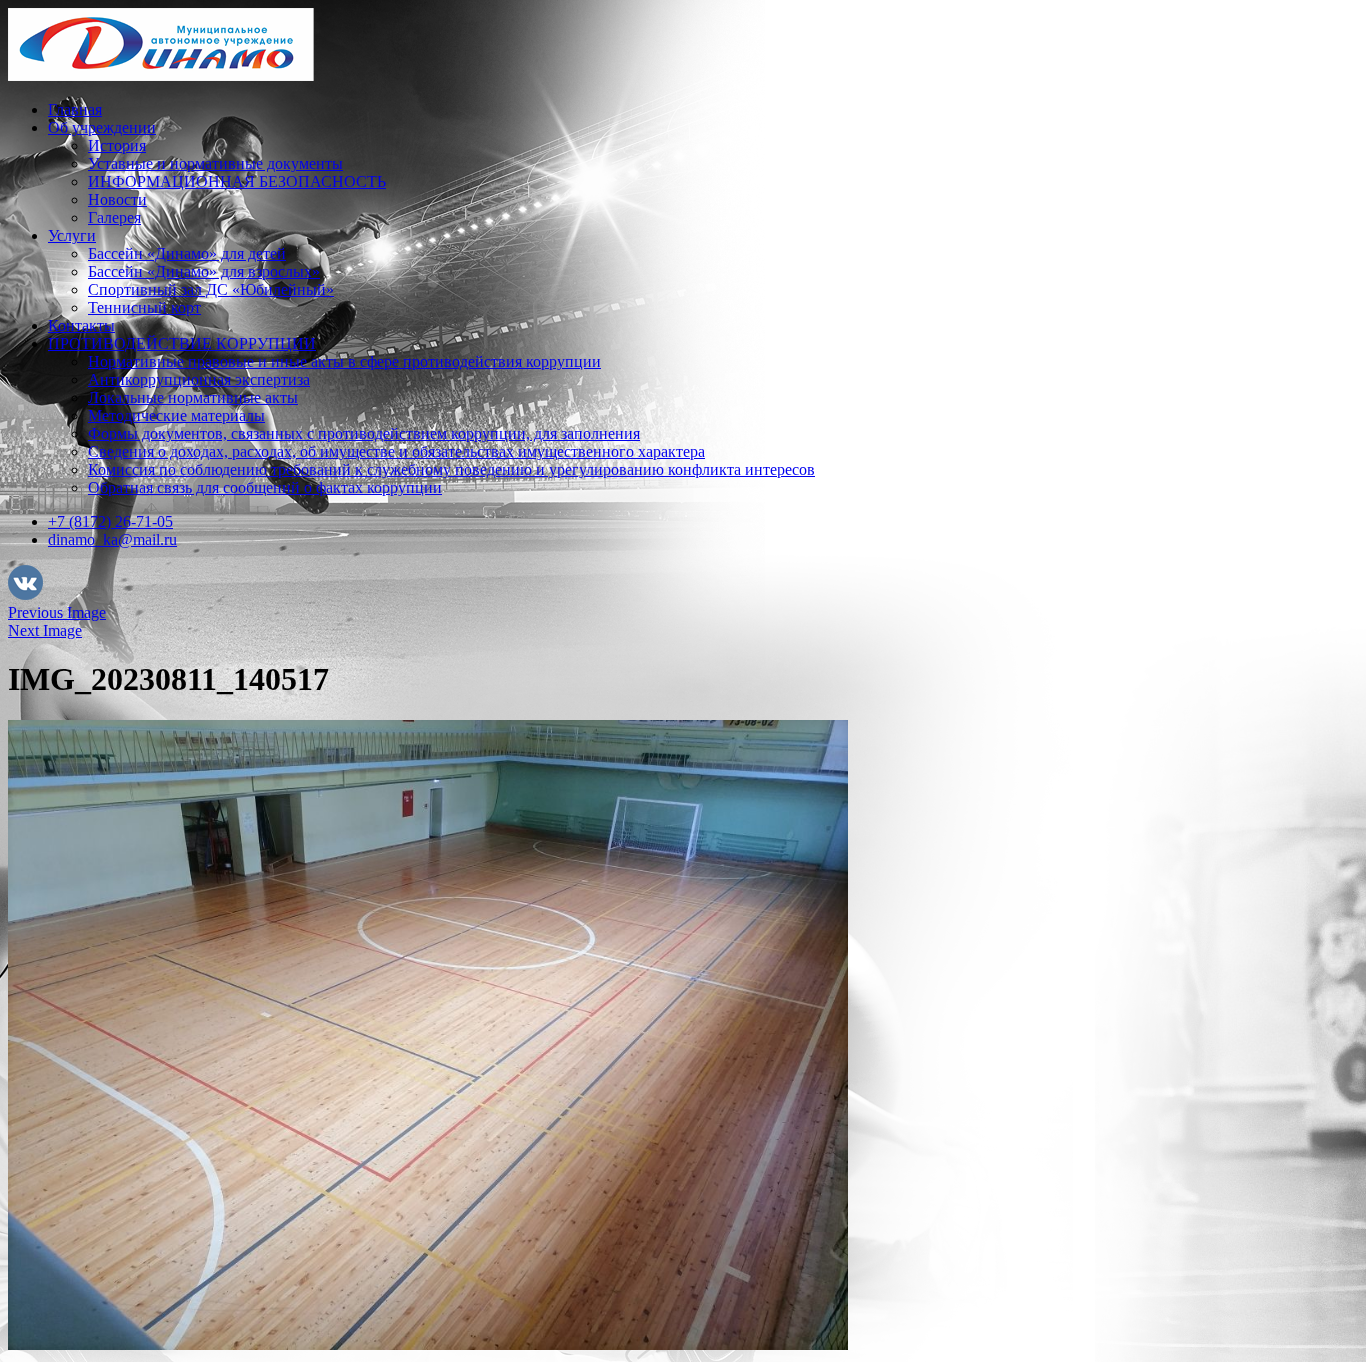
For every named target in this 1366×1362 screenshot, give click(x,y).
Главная (75, 109)
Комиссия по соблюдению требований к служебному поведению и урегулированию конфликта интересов (451, 469)
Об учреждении (102, 127)
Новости (117, 199)
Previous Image (57, 612)
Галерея (114, 217)
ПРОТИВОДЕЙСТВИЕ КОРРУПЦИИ (182, 343)
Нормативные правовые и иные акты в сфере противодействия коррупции (344, 361)
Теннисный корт (144, 307)
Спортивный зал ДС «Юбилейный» (211, 289)
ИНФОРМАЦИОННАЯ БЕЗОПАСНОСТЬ (237, 181)
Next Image (45, 630)
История (117, 145)
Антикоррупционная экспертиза (199, 379)
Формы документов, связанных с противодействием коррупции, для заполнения (364, 433)
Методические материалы (176, 415)
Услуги (72, 235)
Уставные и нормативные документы (215, 163)
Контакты (81, 325)
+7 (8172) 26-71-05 (110, 521)
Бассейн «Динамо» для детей (187, 253)
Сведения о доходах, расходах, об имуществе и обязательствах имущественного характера (396, 451)
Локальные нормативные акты (193, 397)
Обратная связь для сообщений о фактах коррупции (265, 487)
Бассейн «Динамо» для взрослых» (204, 271)
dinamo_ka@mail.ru (112, 539)
